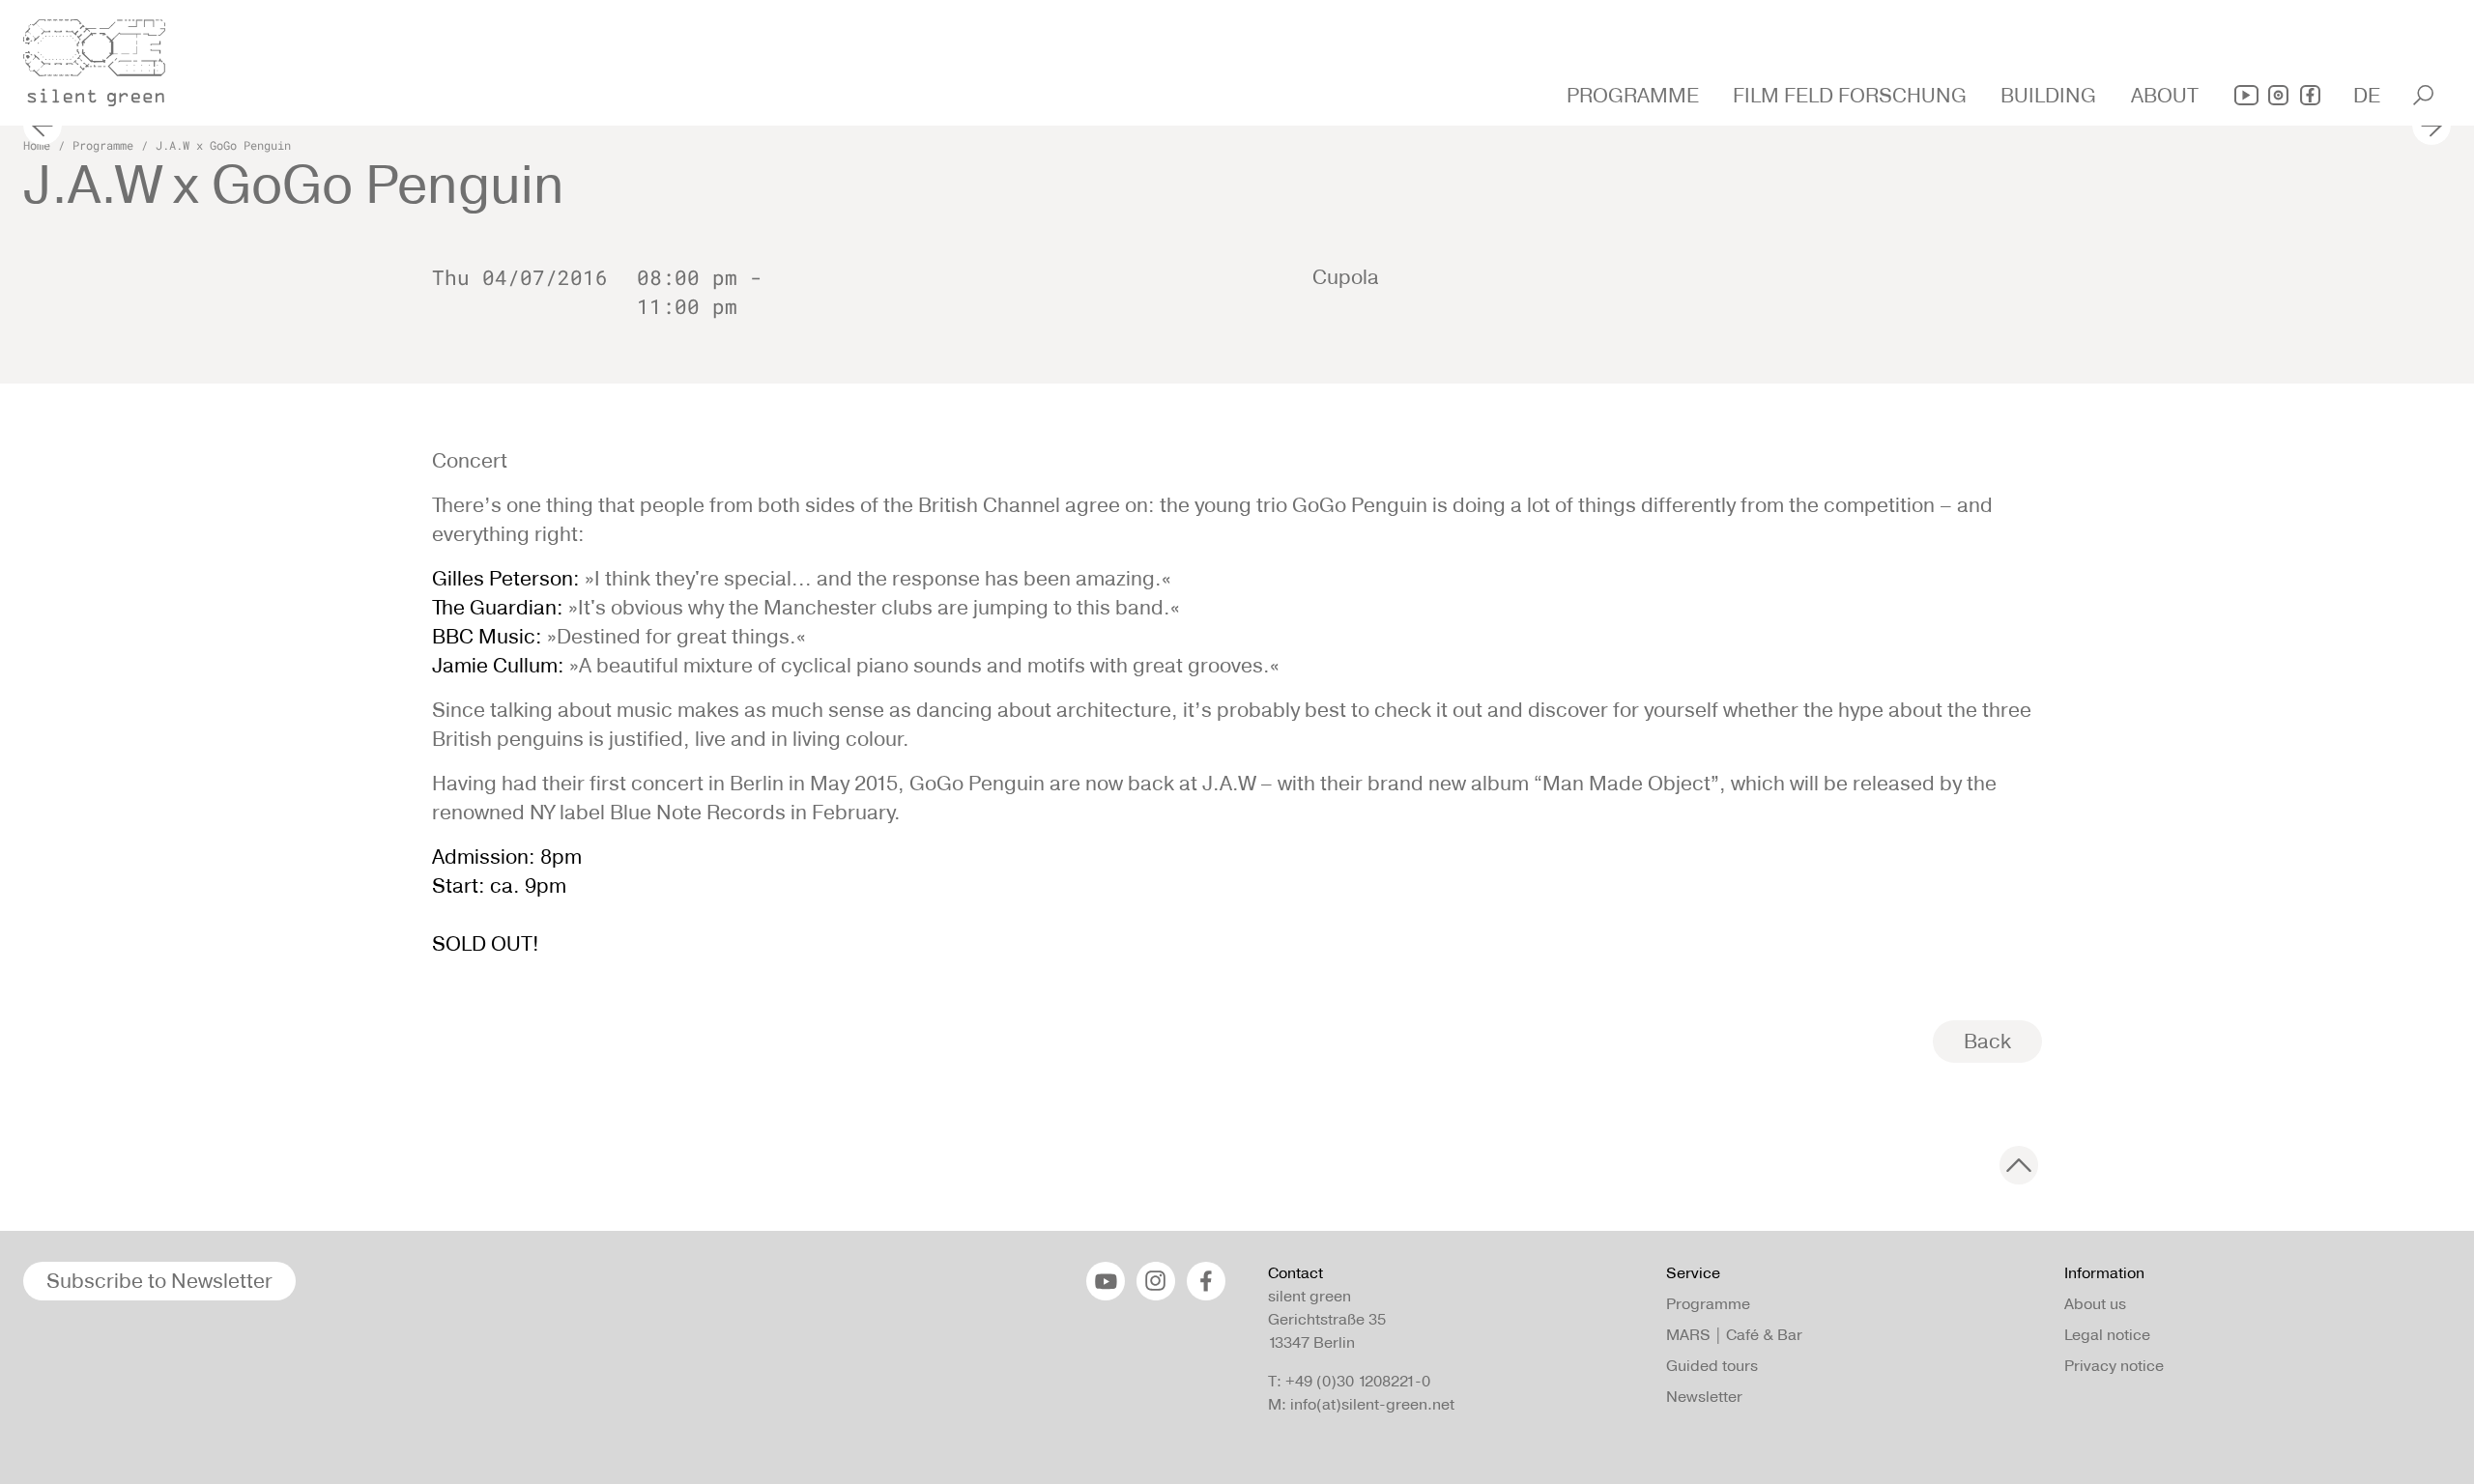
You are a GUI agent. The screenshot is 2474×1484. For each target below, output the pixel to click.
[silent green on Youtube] (2246, 95)
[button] (1635, 96)
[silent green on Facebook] (2310, 95)
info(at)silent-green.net (1372, 1404)
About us (2095, 1304)
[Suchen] (2423, 95)
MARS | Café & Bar (1734, 1335)
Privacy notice (2114, 1366)
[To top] (2019, 1165)
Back (1987, 1041)
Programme (103, 145)
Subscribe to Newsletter (159, 1281)
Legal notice (2107, 1335)
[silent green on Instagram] (2278, 95)
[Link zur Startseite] (105, 57)
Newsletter (1704, 1397)
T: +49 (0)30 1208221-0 (1349, 1381)
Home (37, 145)
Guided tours (1712, 1366)
